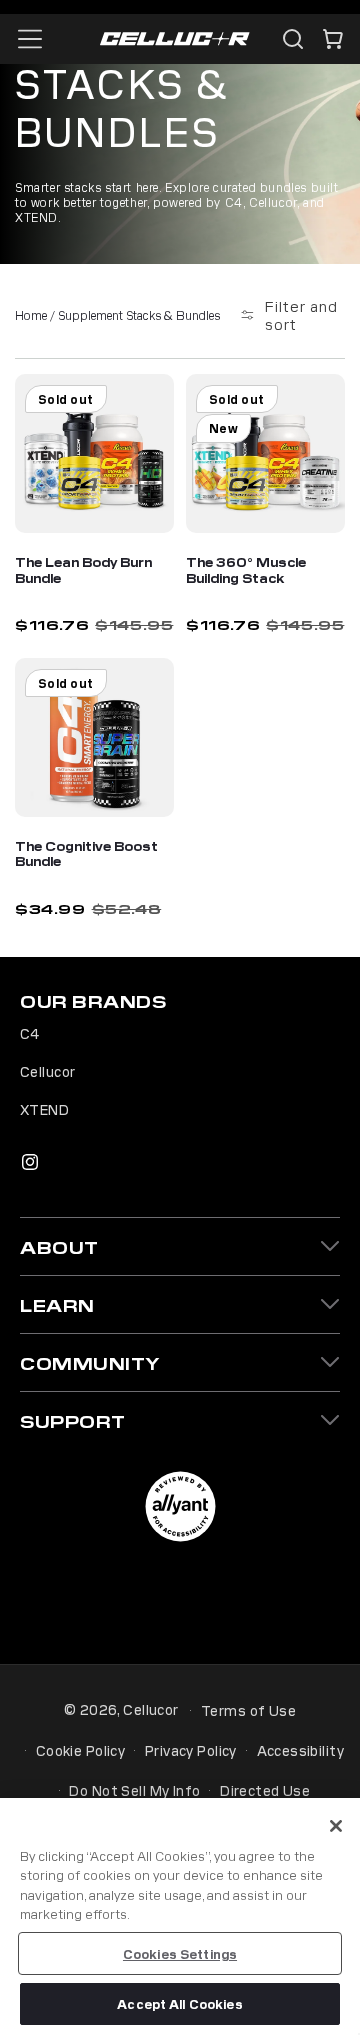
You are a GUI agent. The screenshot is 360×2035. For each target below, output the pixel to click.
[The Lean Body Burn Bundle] (94, 453)
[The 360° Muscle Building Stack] (265, 453)
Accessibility (300, 1750)
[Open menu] (30, 39)
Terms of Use (248, 1710)
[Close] (336, 1826)
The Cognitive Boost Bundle (86, 853)
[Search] (293, 39)
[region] (180, 1916)
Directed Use (265, 1790)
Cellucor (47, 1071)
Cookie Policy (80, 1750)
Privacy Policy (191, 1750)
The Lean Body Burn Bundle (83, 569)
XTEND (44, 1109)
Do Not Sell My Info (134, 1790)
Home (31, 314)
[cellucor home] (175, 39)
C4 (30, 1033)
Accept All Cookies (179, 2003)
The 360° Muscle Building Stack (246, 569)
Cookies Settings (180, 1953)
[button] (333, 39)
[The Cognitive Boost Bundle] (94, 737)
